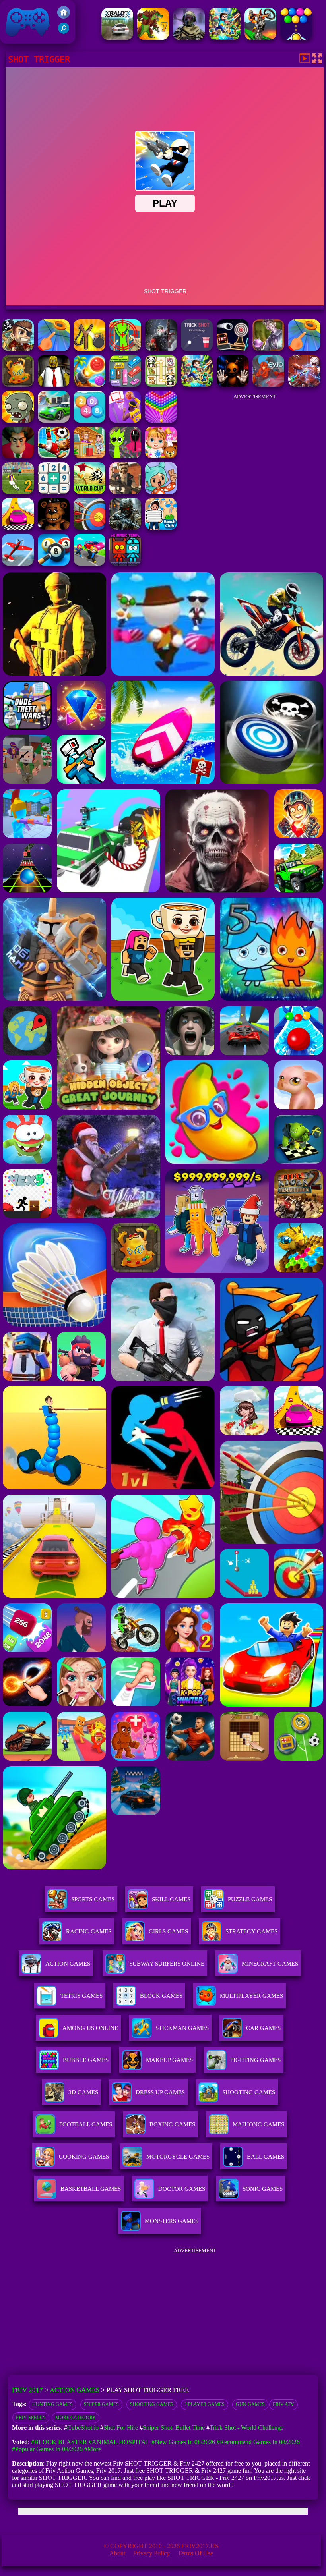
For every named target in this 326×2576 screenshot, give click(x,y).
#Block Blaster (59, 2442)
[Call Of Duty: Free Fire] (189, 38)
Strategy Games (251, 1931)
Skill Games (171, 1899)
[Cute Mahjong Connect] (161, 385)
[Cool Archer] (89, 528)
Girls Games (168, 1931)
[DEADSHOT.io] (161, 349)
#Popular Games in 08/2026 (47, 2449)
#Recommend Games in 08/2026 (258, 2442)
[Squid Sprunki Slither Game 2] (125, 456)
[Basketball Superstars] (125, 420)
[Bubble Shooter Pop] (161, 420)
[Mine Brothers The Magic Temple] (125, 563)
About (117, 2553)
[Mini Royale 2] (125, 492)
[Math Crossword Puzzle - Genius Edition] (54, 492)
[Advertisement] (254, 454)
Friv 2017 (16, 40)
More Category (76, 2418)
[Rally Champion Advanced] (117, 38)
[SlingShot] (54, 349)
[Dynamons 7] (153, 38)
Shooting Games (152, 2404)
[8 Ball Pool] (54, 563)
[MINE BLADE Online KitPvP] (225, 38)
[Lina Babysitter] (161, 456)
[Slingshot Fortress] (89, 349)
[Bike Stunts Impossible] (260, 38)
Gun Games (250, 2404)
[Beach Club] (161, 528)
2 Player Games (205, 2404)
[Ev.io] (268, 385)
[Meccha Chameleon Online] (304, 385)
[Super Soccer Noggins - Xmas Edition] (54, 456)
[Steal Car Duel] (89, 563)
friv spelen (31, 2418)
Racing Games (89, 1931)
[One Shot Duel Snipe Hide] (125, 349)
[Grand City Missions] (54, 420)
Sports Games (93, 1899)
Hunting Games (52, 2404)
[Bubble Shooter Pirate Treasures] (89, 385)
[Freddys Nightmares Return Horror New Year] (54, 528)
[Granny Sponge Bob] (54, 385)
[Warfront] (125, 528)
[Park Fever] (125, 385)
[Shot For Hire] (268, 349)
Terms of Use (195, 2553)
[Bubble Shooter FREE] (296, 38)
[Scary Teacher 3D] (18, 456)
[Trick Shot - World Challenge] (197, 349)
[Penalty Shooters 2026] (18, 492)
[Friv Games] (64, 16)
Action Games (68, 1964)
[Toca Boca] (161, 492)
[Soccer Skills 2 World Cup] (89, 492)
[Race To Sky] (18, 528)
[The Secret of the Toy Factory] (233, 385)
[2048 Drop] (89, 420)
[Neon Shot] (233, 349)
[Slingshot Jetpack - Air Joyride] (18, 349)
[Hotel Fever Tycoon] (89, 456)
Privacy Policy (151, 2553)
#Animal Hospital (119, 2442)
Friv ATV (283, 2404)
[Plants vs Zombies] (18, 420)
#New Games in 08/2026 (183, 2442)
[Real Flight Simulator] (18, 563)
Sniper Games (101, 2404)
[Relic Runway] (18, 385)
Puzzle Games (250, 1899)
